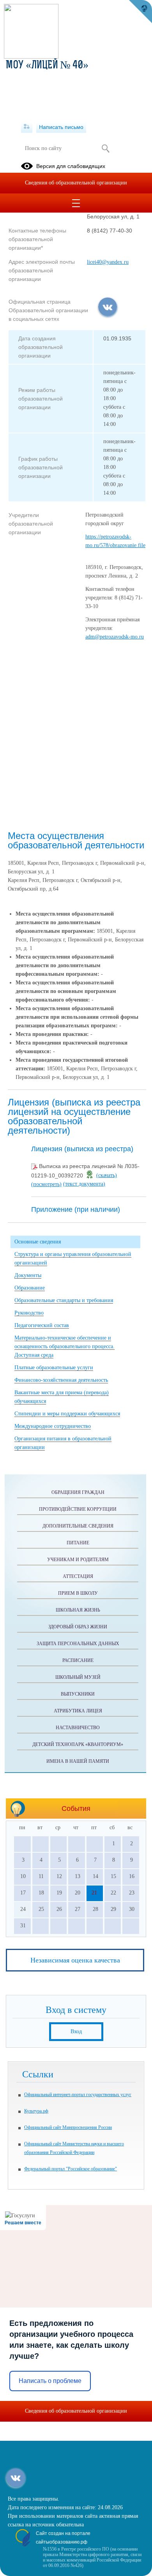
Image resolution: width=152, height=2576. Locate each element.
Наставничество (78, 1728)
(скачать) (107, 1175)
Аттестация (78, 1576)
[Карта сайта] (27, 127)
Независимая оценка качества (75, 1960)
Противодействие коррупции (78, 1509)
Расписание (78, 1660)
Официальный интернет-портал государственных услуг (78, 2095)
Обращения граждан (78, 1492)
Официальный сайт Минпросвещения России (68, 2127)
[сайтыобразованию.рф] (140, 12)
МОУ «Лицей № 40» (47, 66)
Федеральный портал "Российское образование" (71, 2169)
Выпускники (78, 1694)
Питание (78, 1543)
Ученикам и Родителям (78, 1560)
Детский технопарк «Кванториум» (78, 1744)
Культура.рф (36, 2111)
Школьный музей (78, 1677)
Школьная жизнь (78, 1610)
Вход (76, 2031)
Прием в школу (78, 1593)
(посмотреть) (46, 1184)
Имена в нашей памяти (78, 1761)
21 (94, 1893)
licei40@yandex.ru (108, 262)
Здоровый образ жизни (78, 1627)
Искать (105, 148)
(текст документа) (84, 1184)
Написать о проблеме (50, 2381)
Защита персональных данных (78, 1644)
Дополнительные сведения (78, 1526)
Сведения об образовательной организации (76, 183)
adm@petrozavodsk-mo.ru (115, 637)
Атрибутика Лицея (78, 1711)
